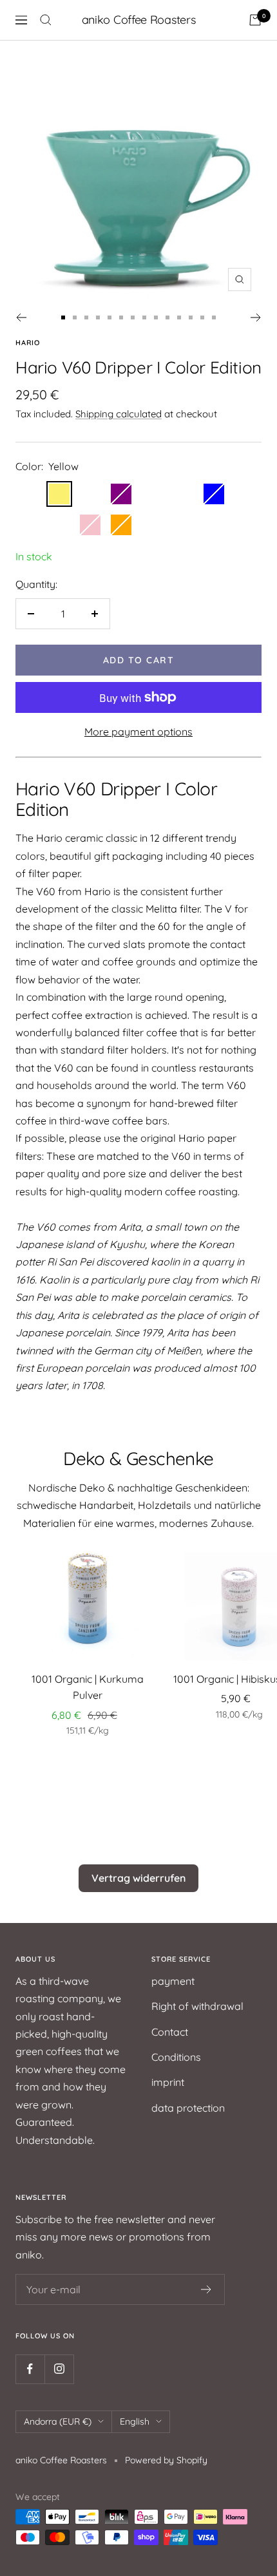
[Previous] (21, 317)
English (135, 2421)
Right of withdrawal (197, 2006)
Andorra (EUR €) (58, 2421)
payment (173, 1981)
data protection (188, 2108)
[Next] (256, 317)
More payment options (138, 732)
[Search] (46, 20)
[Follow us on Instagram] (59, 2369)
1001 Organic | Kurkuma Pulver (88, 1687)
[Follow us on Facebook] (30, 2369)
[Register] (206, 2289)
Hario (28, 343)
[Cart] (255, 20)
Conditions (176, 2057)
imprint (168, 2082)
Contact (170, 2032)
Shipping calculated (119, 414)
